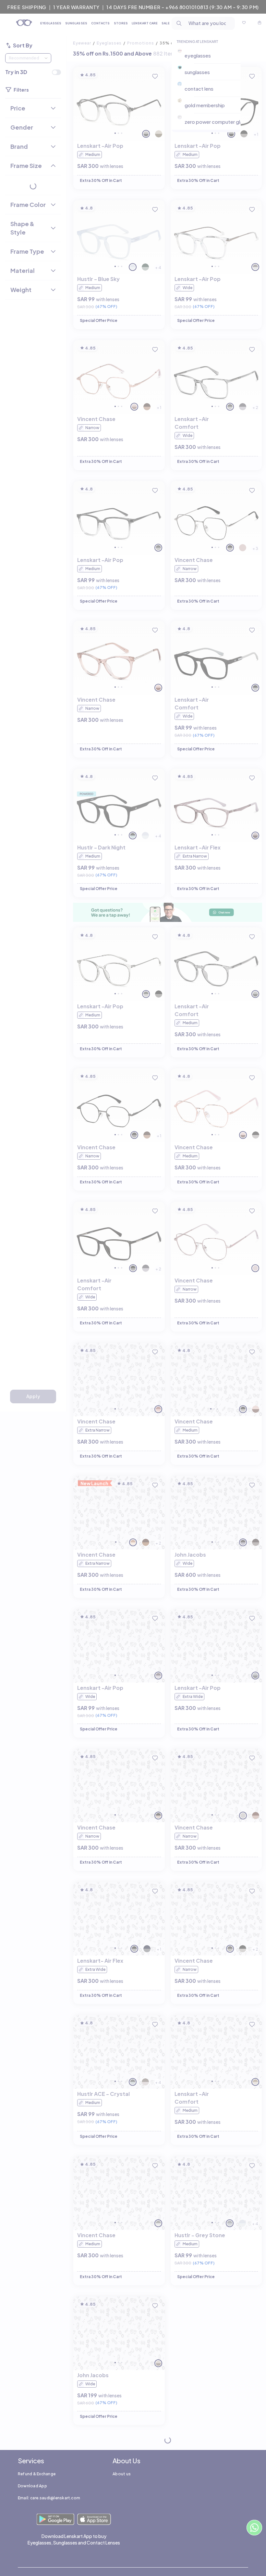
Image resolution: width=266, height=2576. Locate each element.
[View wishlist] (244, 23)
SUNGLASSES (76, 23)
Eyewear (82, 43)
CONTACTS (101, 23)
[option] (209, 55)
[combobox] (193, 23)
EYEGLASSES (51, 23)
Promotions (141, 43)
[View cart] (260, 23)
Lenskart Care (145, 23)
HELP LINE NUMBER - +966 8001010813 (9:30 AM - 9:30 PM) (185, 7)
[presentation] (168, 912)
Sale (165, 23)
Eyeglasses (109, 43)
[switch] (56, 72)
